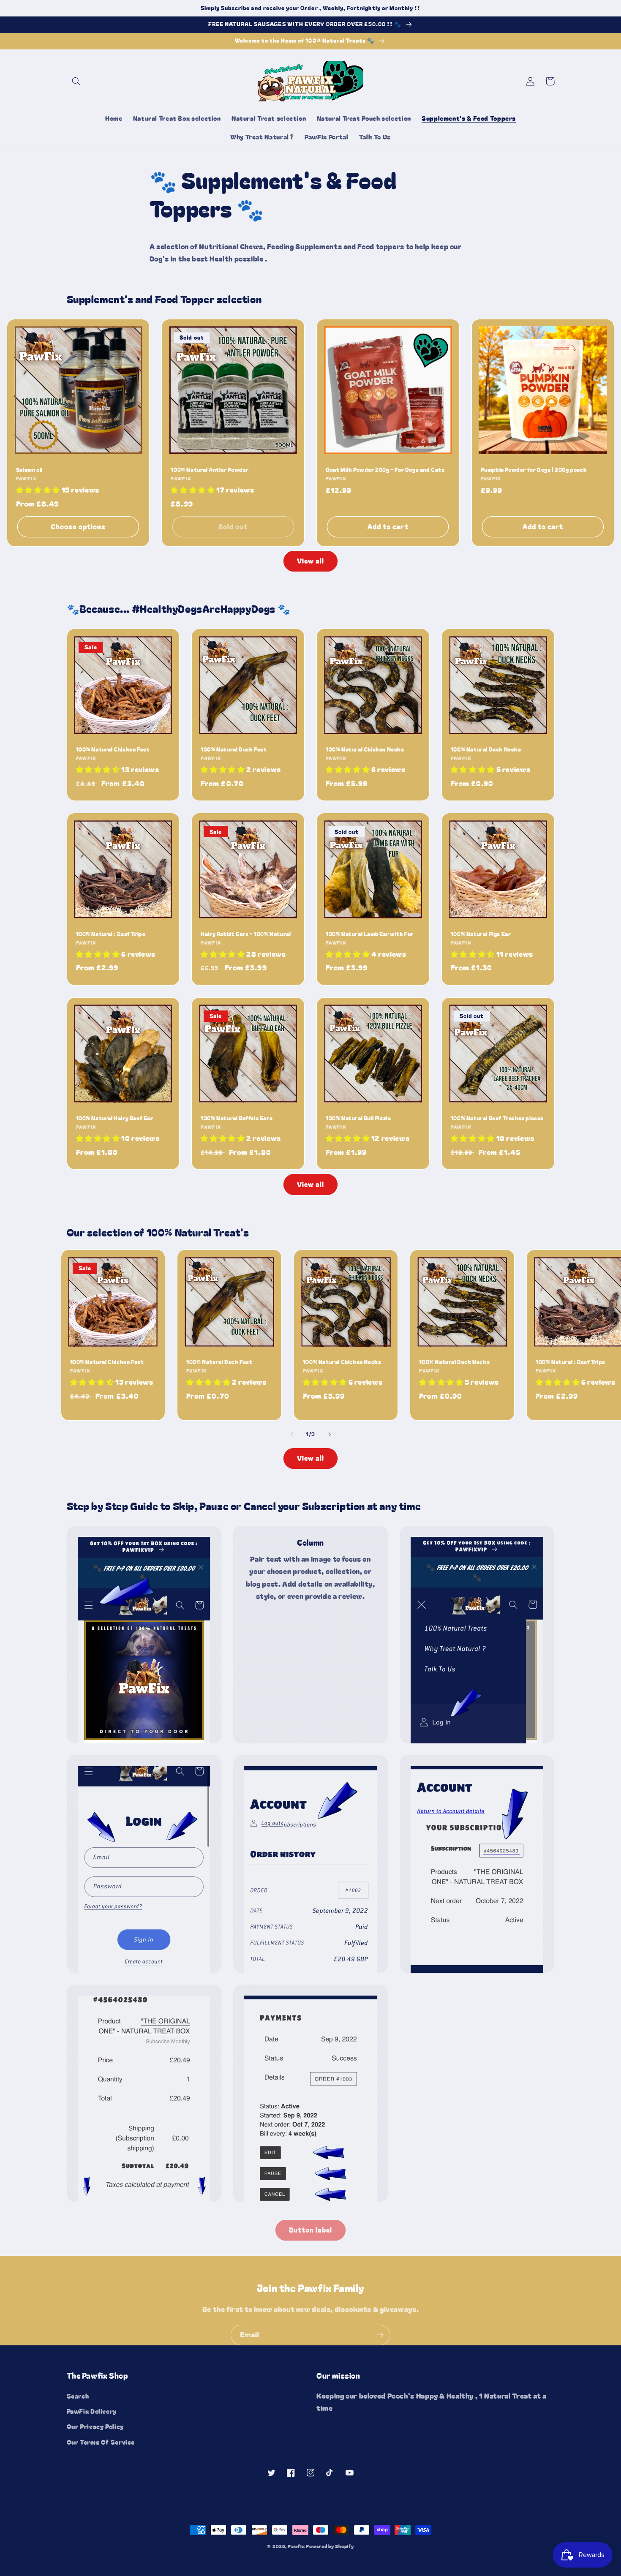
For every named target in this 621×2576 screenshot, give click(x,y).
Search (78, 2396)
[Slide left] (291, 1435)
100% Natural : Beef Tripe (111, 934)
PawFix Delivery (92, 2411)
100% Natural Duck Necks (486, 750)
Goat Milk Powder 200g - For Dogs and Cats (385, 470)
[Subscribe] (380, 2335)
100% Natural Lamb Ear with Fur (370, 934)
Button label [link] (311, 2230)
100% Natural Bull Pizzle (358, 1118)
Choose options (78, 527)
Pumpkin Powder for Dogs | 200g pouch (534, 470)
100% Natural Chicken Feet (113, 750)
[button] (76, 81)
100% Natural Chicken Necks (365, 750)
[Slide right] (330, 1435)
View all (310, 561)
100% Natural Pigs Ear (481, 934)
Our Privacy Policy (95, 2426)
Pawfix (296, 2546)
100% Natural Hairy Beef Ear (115, 1118)
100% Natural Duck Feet (234, 750)
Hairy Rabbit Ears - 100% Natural (246, 934)
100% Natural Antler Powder (210, 470)
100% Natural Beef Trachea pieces (497, 1118)
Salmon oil (29, 470)
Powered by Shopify (330, 2546)
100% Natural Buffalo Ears (237, 1118)
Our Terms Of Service (101, 2442)
